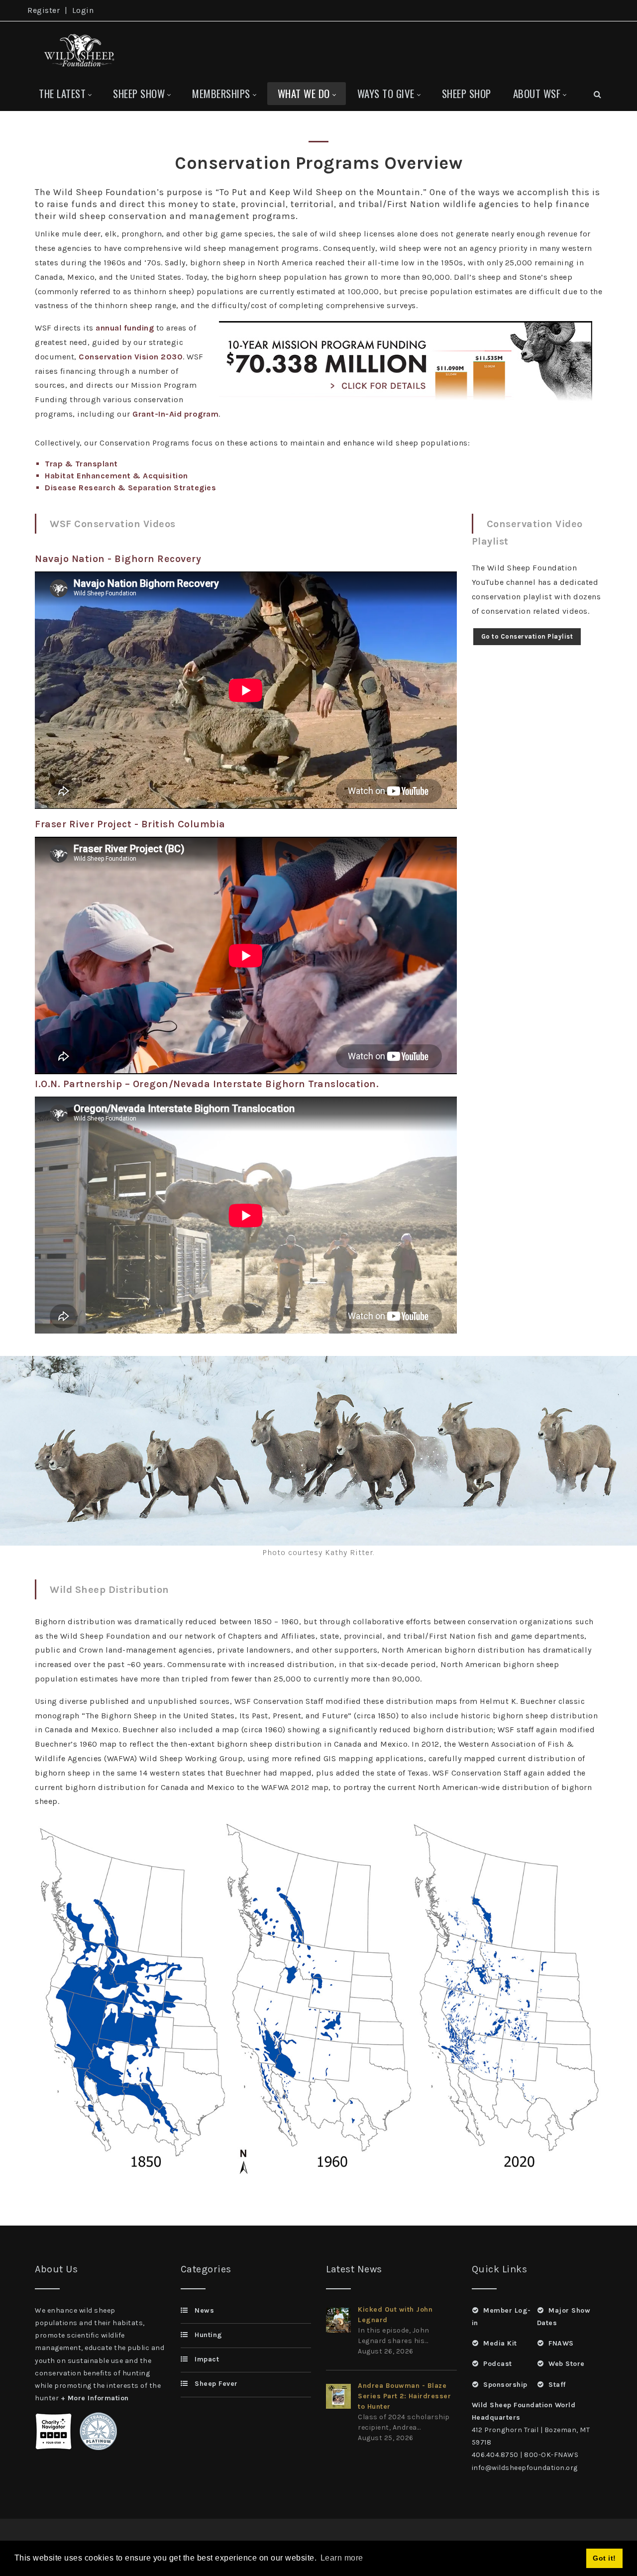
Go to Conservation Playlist (527, 636)
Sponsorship (505, 2385)
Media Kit (500, 2343)
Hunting (209, 2335)
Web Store (567, 2364)
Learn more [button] (342, 2558)
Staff (557, 2385)
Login (83, 10)
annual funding (125, 328)
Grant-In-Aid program (175, 414)
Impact (207, 2359)
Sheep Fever (216, 2384)
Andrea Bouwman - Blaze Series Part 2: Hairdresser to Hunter (404, 2396)
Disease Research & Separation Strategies (130, 488)
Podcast (498, 2364)
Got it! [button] (604, 2558)
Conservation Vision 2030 (131, 357)
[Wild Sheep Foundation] (77, 49)
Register (44, 10)
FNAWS (561, 2343)
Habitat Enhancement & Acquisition (116, 476)
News (204, 2310)
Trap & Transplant (81, 464)
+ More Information (95, 2398)
